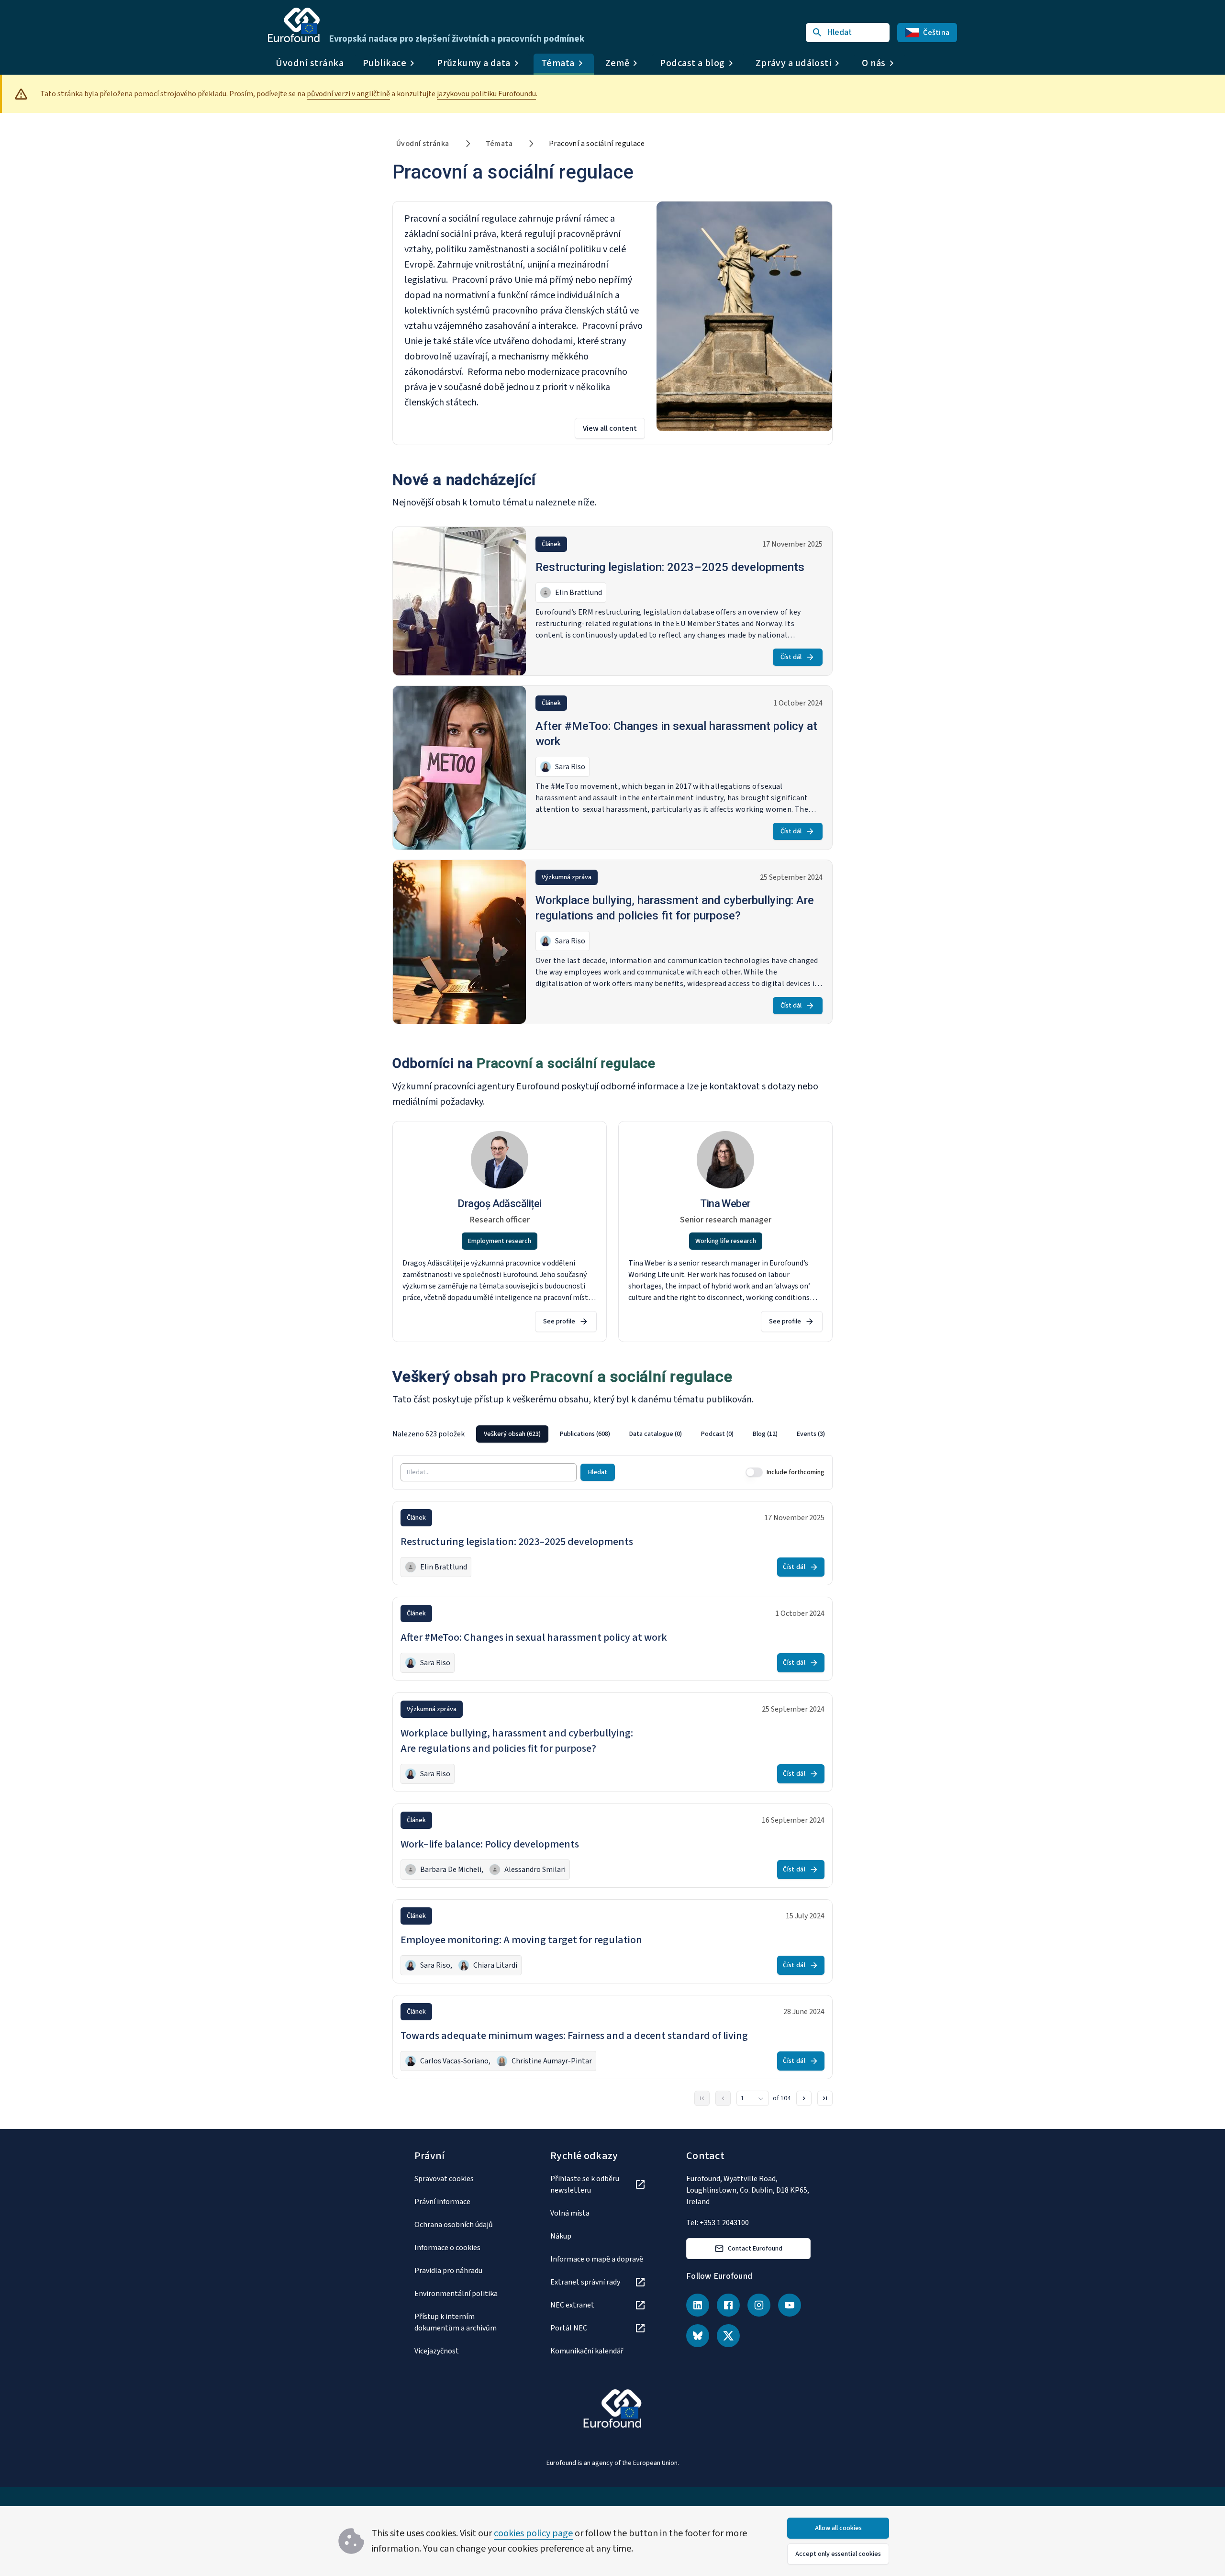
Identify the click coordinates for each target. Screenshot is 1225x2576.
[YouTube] (790, 2305)
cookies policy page (533, 2533)
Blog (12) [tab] (765, 1434)
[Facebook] (728, 2305)
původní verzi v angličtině (348, 94)
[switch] (754, 1472)
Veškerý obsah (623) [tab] (512, 1434)
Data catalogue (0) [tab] (656, 1434)
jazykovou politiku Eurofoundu (486, 94)
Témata (499, 144)
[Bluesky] (698, 2336)
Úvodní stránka (310, 63)
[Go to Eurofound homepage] (294, 25)
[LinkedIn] (698, 2305)
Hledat (598, 1472)
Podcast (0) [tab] (717, 1434)
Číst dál (791, 657)
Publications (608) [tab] (585, 1434)
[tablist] (654, 1434)
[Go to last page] (825, 2098)
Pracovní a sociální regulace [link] (597, 144)
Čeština (936, 33)
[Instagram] (759, 2305)
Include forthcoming (796, 1472)
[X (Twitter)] (728, 2336)
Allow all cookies (838, 2528)
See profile (559, 1322)
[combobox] (753, 2098)
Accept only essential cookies (838, 2554)
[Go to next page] (804, 2098)
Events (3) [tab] (811, 1434)
